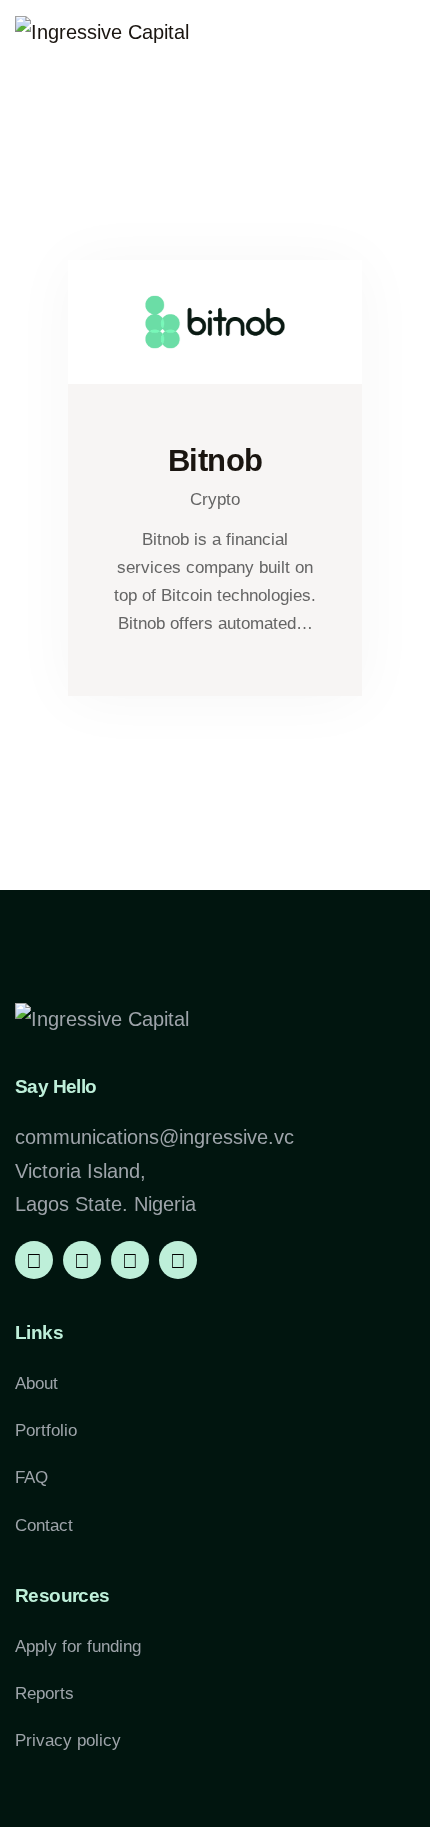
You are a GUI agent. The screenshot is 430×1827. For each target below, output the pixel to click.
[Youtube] (178, 1260)
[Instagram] (82, 1260)
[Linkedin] (34, 1260)
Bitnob (215, 460)
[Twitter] (130, 1260)
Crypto (215, 499)
